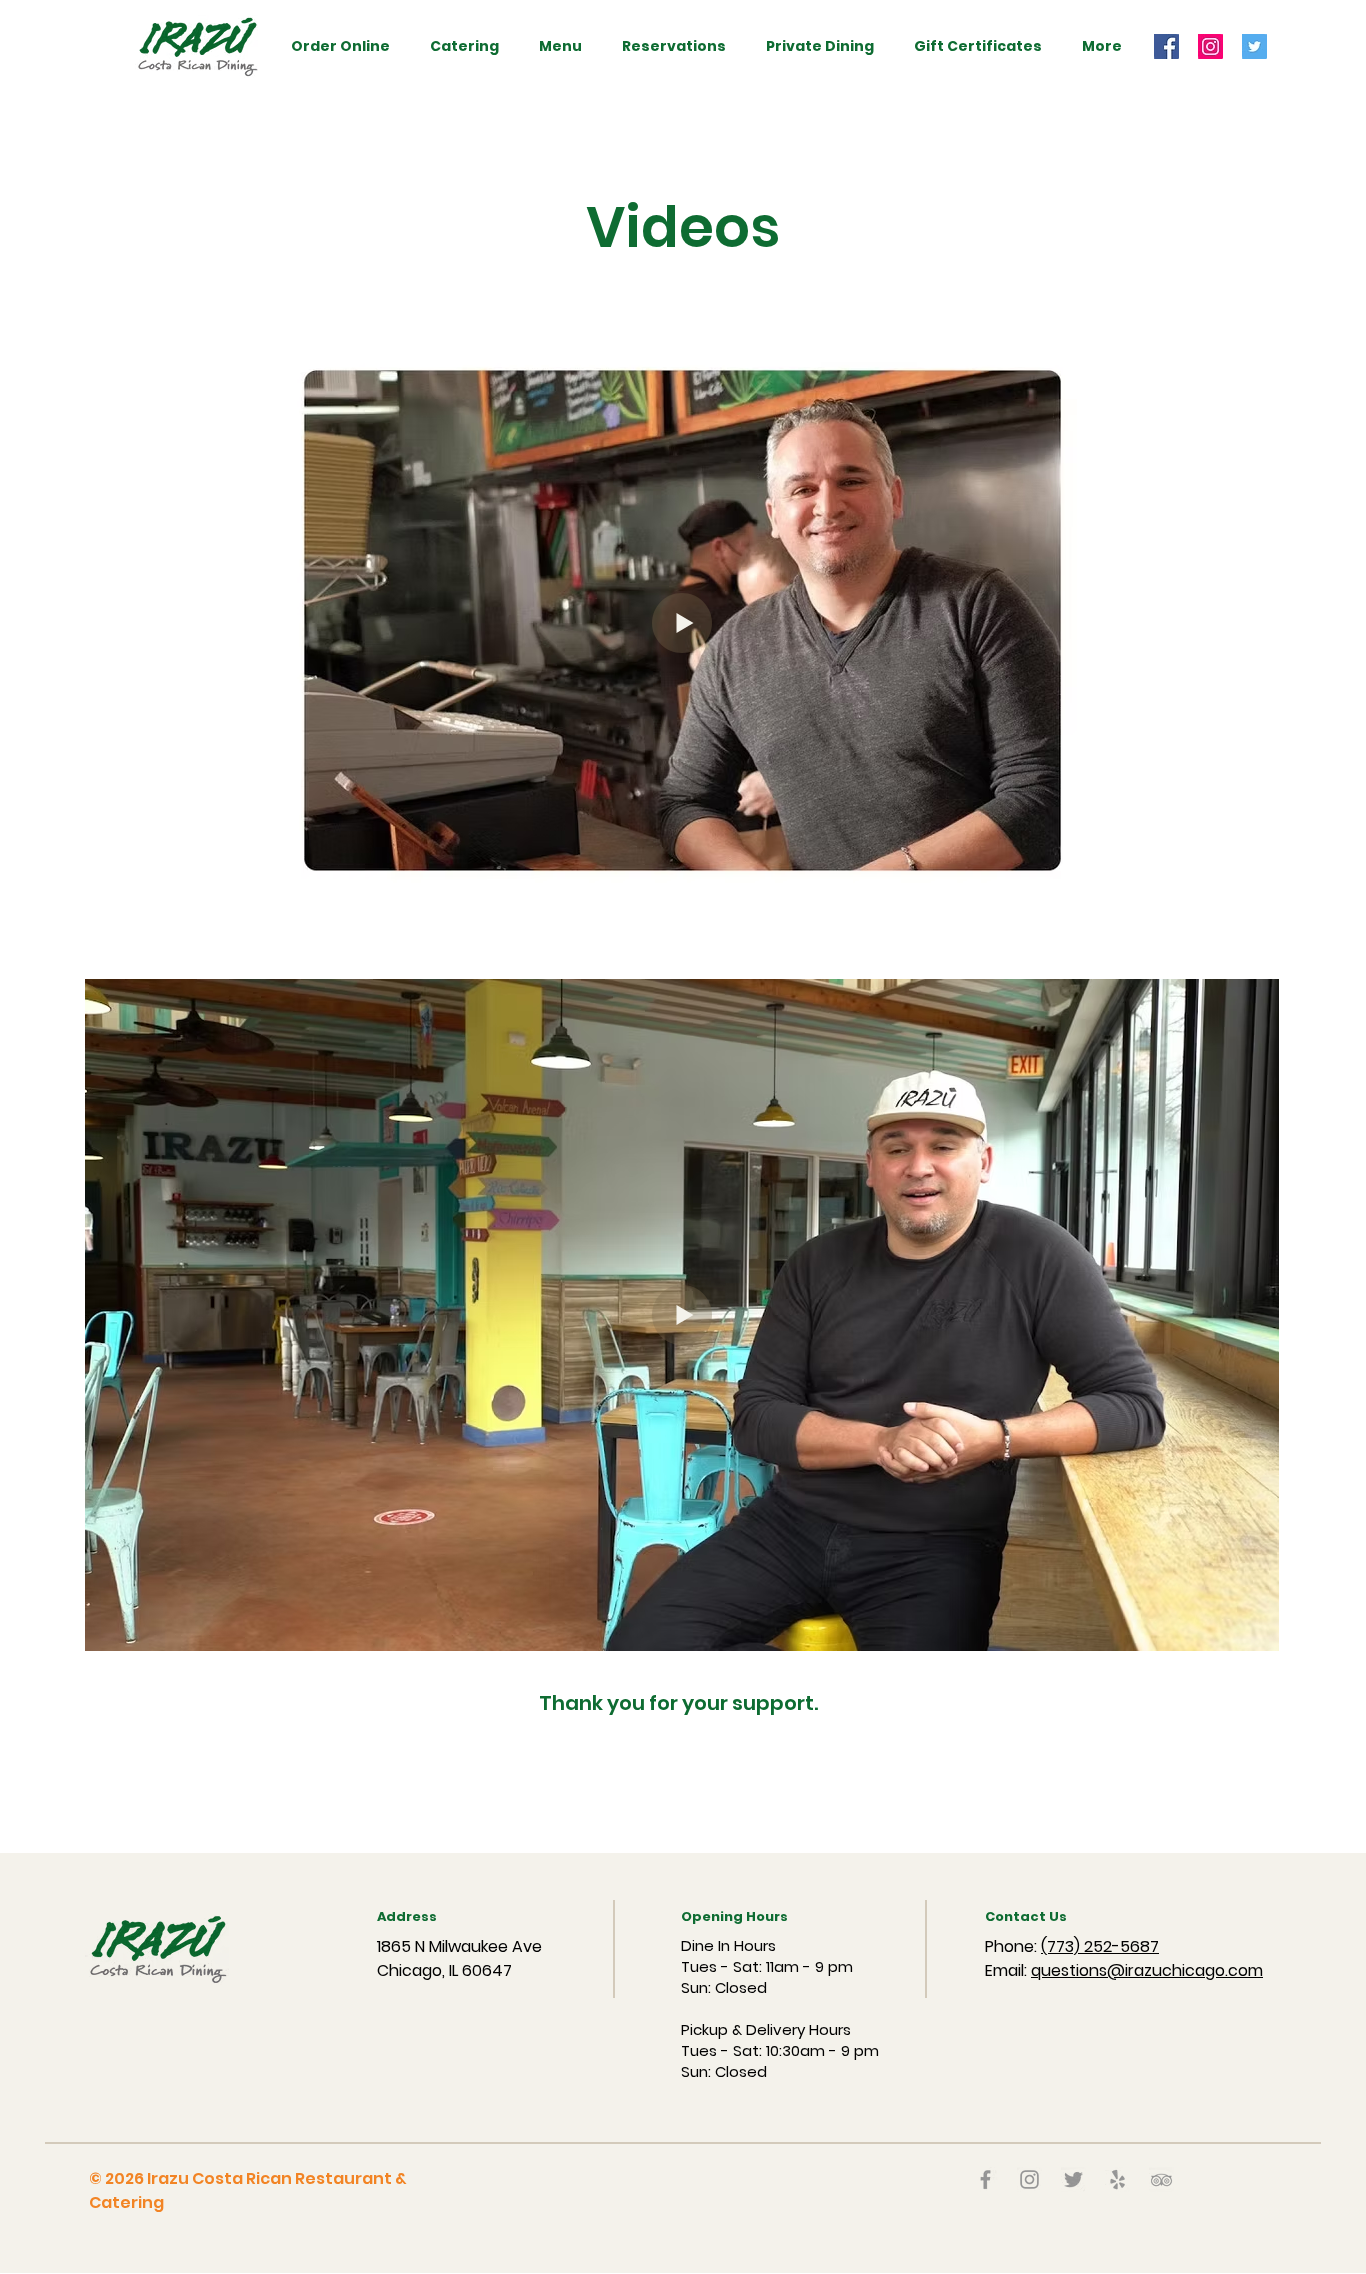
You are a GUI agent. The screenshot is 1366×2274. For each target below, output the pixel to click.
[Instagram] (1210, 46)
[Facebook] (1166, 46)
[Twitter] (1254, 46)
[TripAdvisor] (1161, 2179)
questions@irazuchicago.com (1147, 1970)
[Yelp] (1117, 2179)
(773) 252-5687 (1100, 1946)
